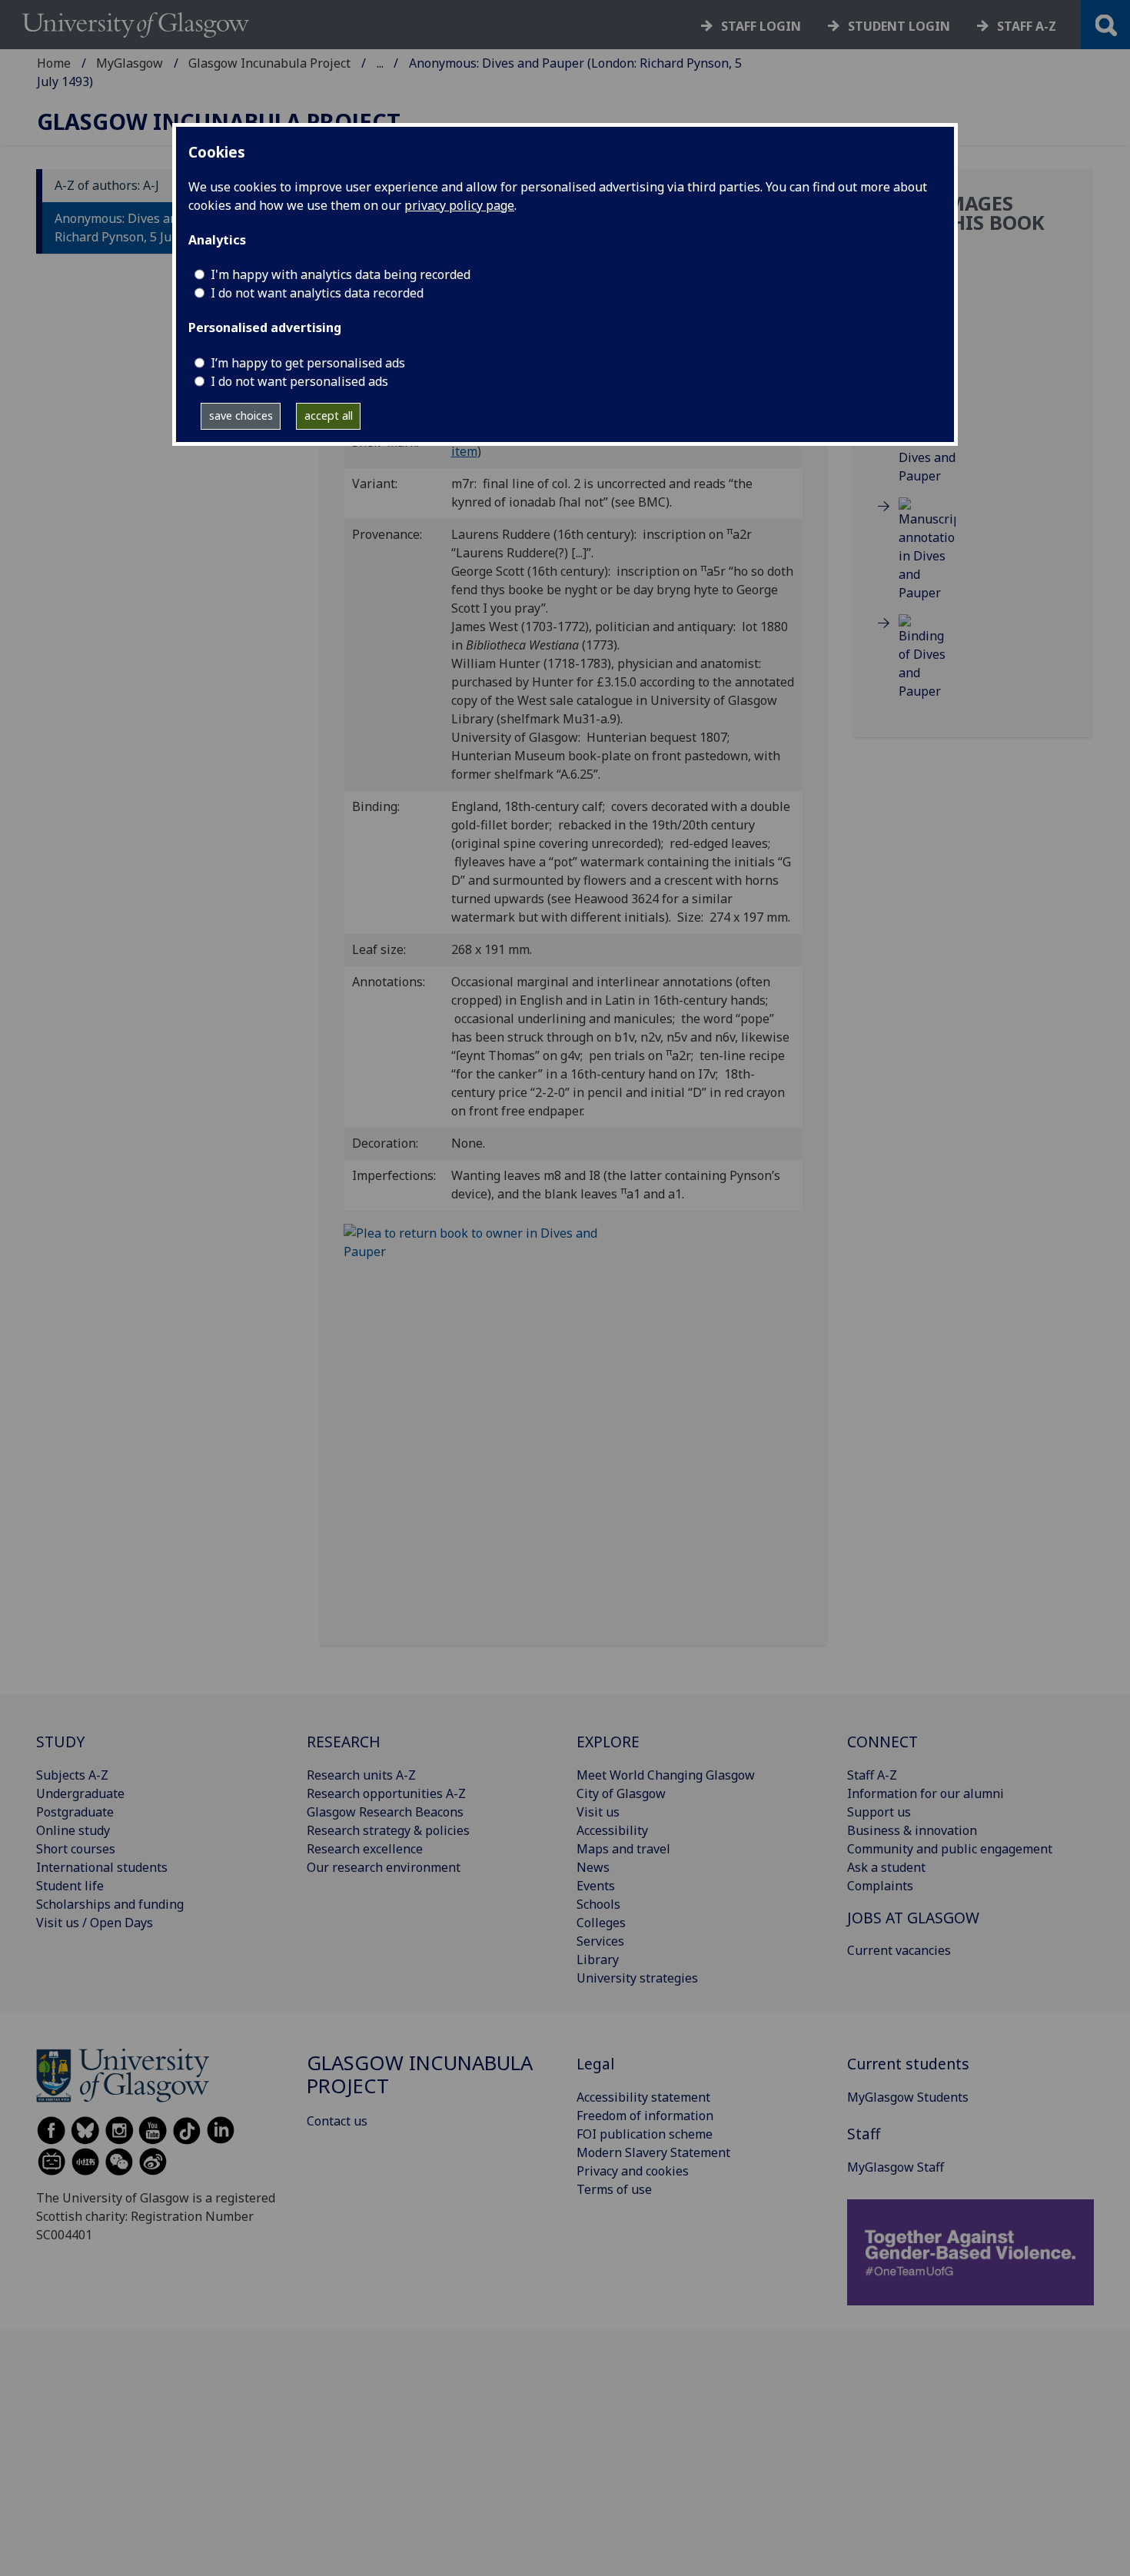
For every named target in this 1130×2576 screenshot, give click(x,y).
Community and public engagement (950, 1849)
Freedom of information (645, 2116)
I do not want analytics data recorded (317, 293)
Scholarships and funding (110, 1904)
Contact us (337, 2121)
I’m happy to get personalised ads (308, 363)
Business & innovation (912, 1830)
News (593, 1867)
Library (598, 1959)
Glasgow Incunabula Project (269, 63)
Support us (879, 1812)
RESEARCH (344, 1742)
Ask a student (886, 1867)
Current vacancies (899, 1950)
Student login (899, 26)
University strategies (637, 1978)
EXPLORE (608, 1742)
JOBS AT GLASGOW (913, 1918)
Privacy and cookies (633, 2171)
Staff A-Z (872, 1775)
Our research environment (384, 1867)
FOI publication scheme (645, 2134)
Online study (73, 1830)
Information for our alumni (926, 1793)
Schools (598, 1904)
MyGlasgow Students (908, 2097)
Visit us (598, 1812)
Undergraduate (80, 1793)
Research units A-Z (361, 1775)
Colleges (601, 1923)
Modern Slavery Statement (653, 2152)
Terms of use (614, 2189)
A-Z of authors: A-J (107, 186)
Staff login (761, 26)
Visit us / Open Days (95, 1923)
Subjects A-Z (72, 1775)
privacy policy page (459, 205)
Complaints (880, 1886)
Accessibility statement (643, 2097)
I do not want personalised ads (299, 381)
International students (102, 1867)
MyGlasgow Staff (896, 2167)
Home (54, 63)
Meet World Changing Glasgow (666, 1775)
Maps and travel (623, 1849)
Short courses (76, 1849)
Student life (70, 1886)
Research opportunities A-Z (386, 1793)
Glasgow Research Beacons (385, 1812)
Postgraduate (75, 1812)
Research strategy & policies (388, 1830)
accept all (329, 415)
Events (596, 1886)
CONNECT (882, 1742)
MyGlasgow (130, 63)
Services (600, 1941)
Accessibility (612, 1830)
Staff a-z (1027, 26)
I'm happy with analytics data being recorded (341, 274)
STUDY (60, 1742)
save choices (241, 415)
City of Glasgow (621, 1793)
